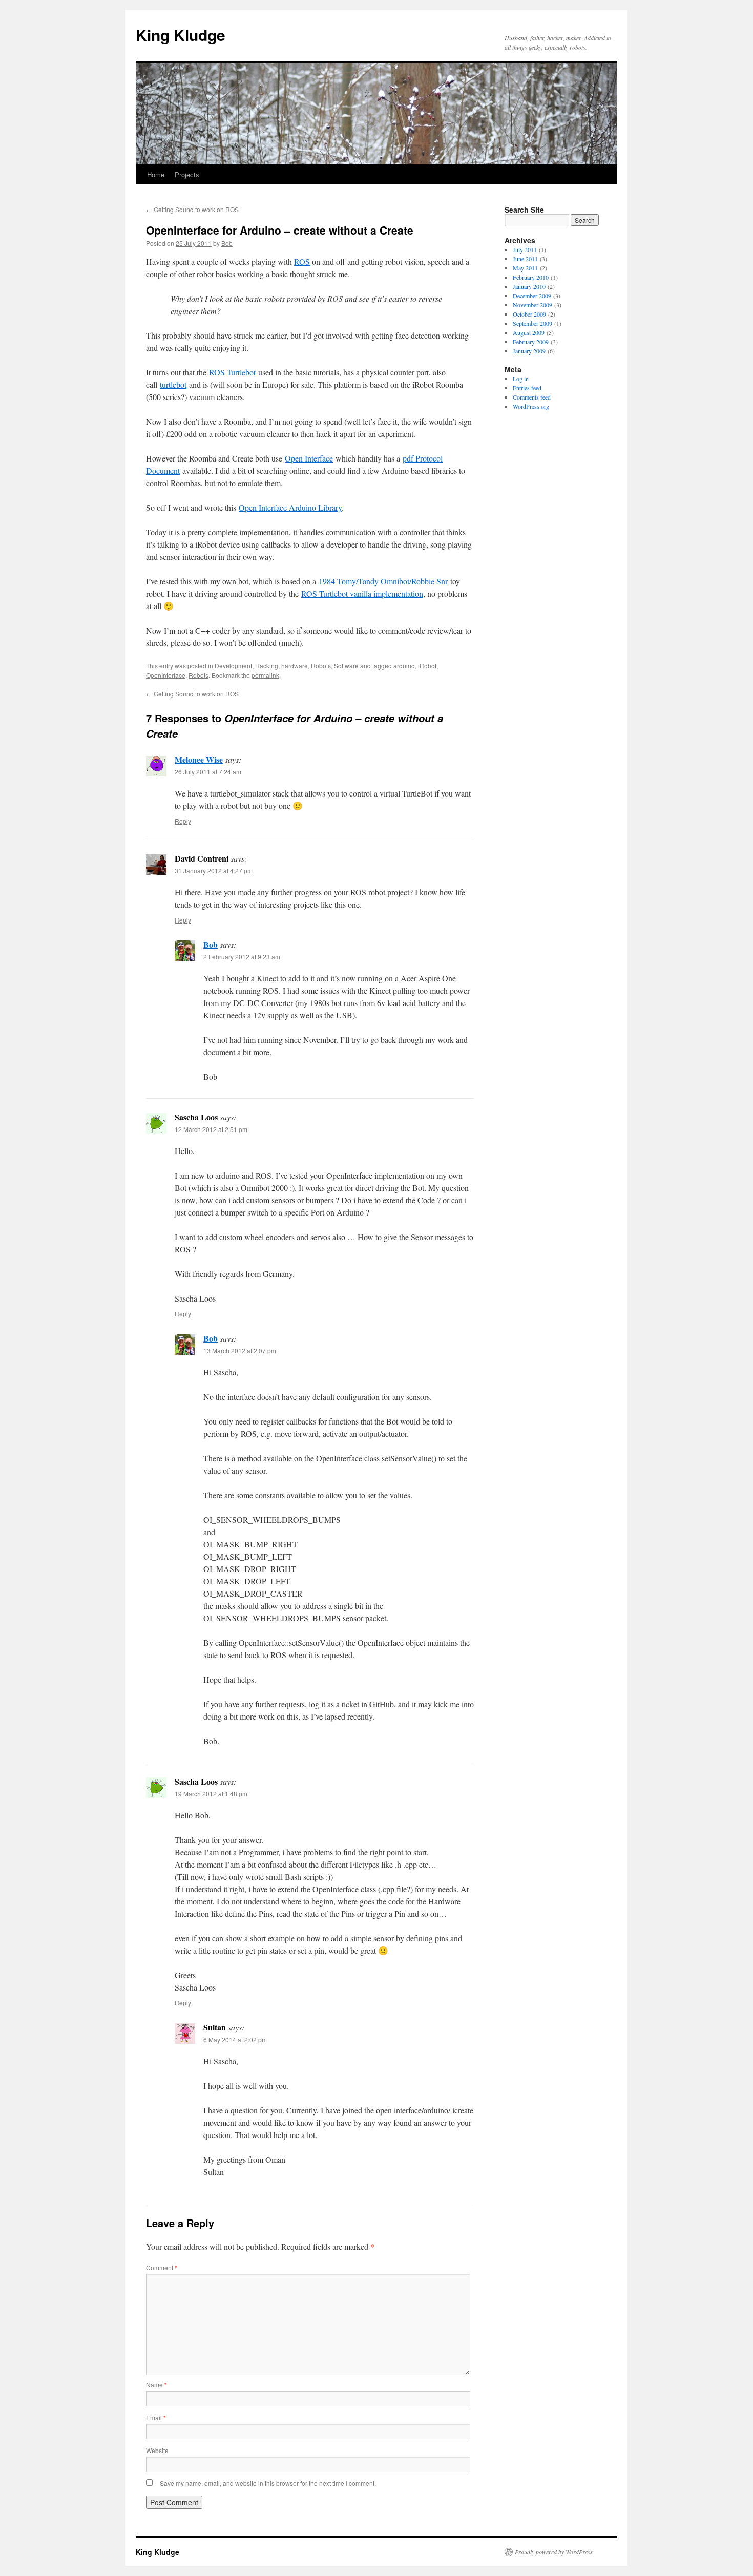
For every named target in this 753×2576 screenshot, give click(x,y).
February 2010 (531, 277)
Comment (162, 2267)
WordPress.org (531, 406)
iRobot (427, 666)
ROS (302, 261)
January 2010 (529, 286)
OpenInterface (166, 675)
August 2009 (529, 332)
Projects (187, 174)
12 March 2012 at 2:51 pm (211, 1129)
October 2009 (529, 314)
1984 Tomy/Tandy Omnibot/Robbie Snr (383, 581)
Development (233, 666)
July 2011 (525, 249)
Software (346, 666)
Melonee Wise (199, 759)
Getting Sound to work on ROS (192, 209)
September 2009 (532, 323)
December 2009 (532, 296)
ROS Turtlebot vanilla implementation (362, 593)
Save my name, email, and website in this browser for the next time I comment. (268, 2483)
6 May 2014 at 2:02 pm (235, 2039)
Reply (183, 821)
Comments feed (532, 397)
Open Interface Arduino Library (290, 507)
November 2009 (532, 305)
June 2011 (525, 259)
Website (157, 2450)
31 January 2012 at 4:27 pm (214, 871)
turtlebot (173, 384)
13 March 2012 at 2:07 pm (240, 1350)
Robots (321, 666)
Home (156, 174)
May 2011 (525, 268)
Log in (521, 379)
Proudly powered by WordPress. (555, 2552)
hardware (295, 666)
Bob (227, 243)
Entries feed (527, 388)
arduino (404, 666)
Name (156, 2385)
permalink (265, 675)
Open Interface (309, 458)
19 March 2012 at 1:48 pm (211, 1794)
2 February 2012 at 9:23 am (242, 957)
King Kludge (181, 35)
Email (156, 2417)
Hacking (267, 666)
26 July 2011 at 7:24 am (208, 772)
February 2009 (531, 342)
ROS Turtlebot (232, 372)
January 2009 (529, 351)
